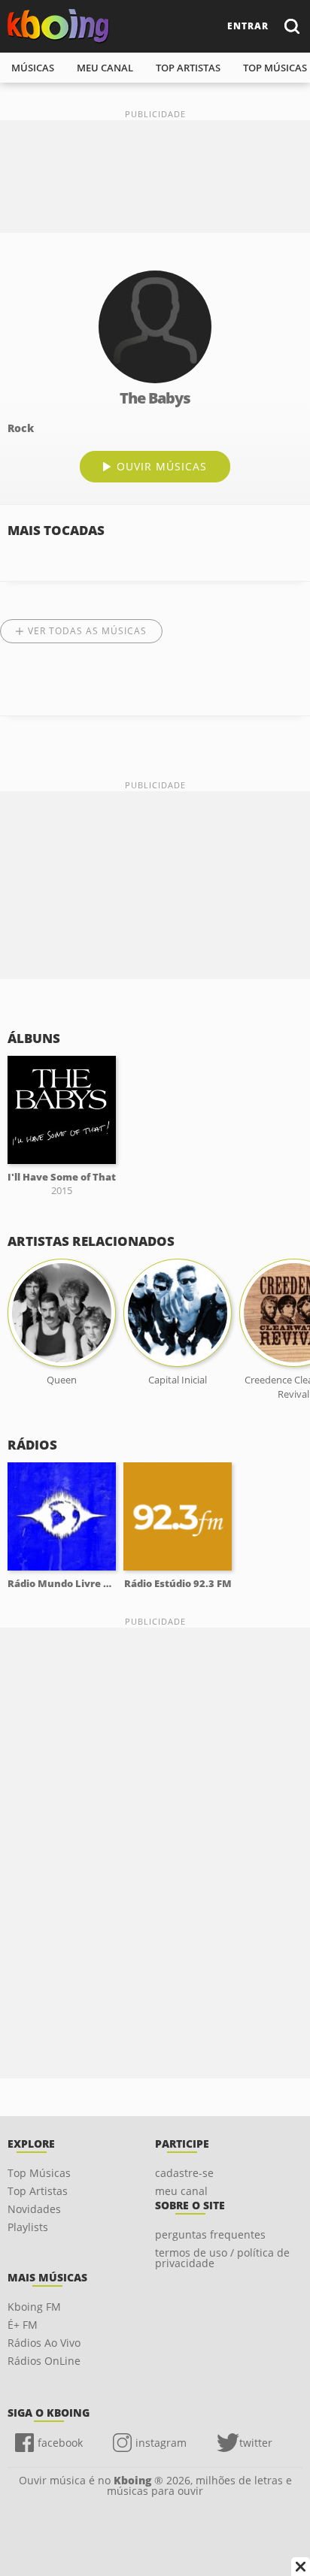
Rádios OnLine (44, 2361)
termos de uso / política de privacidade (222, 2258)
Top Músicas (39, 2173)
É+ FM (23, 2325)
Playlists (28, 2227)
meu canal (105, 68)
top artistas (188, 68)
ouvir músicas (162, 466)
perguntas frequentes (210, 2234)
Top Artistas (38, 2191)
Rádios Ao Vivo (44, 2343)
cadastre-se (184, 2173)
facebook (60, 2443)
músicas (33, 68)
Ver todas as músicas (87, 631)
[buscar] (291, 26)
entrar (248, 26)
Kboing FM (34, 2307)
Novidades (34, 2209)
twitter (256, 2443)
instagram (161, 2443)
